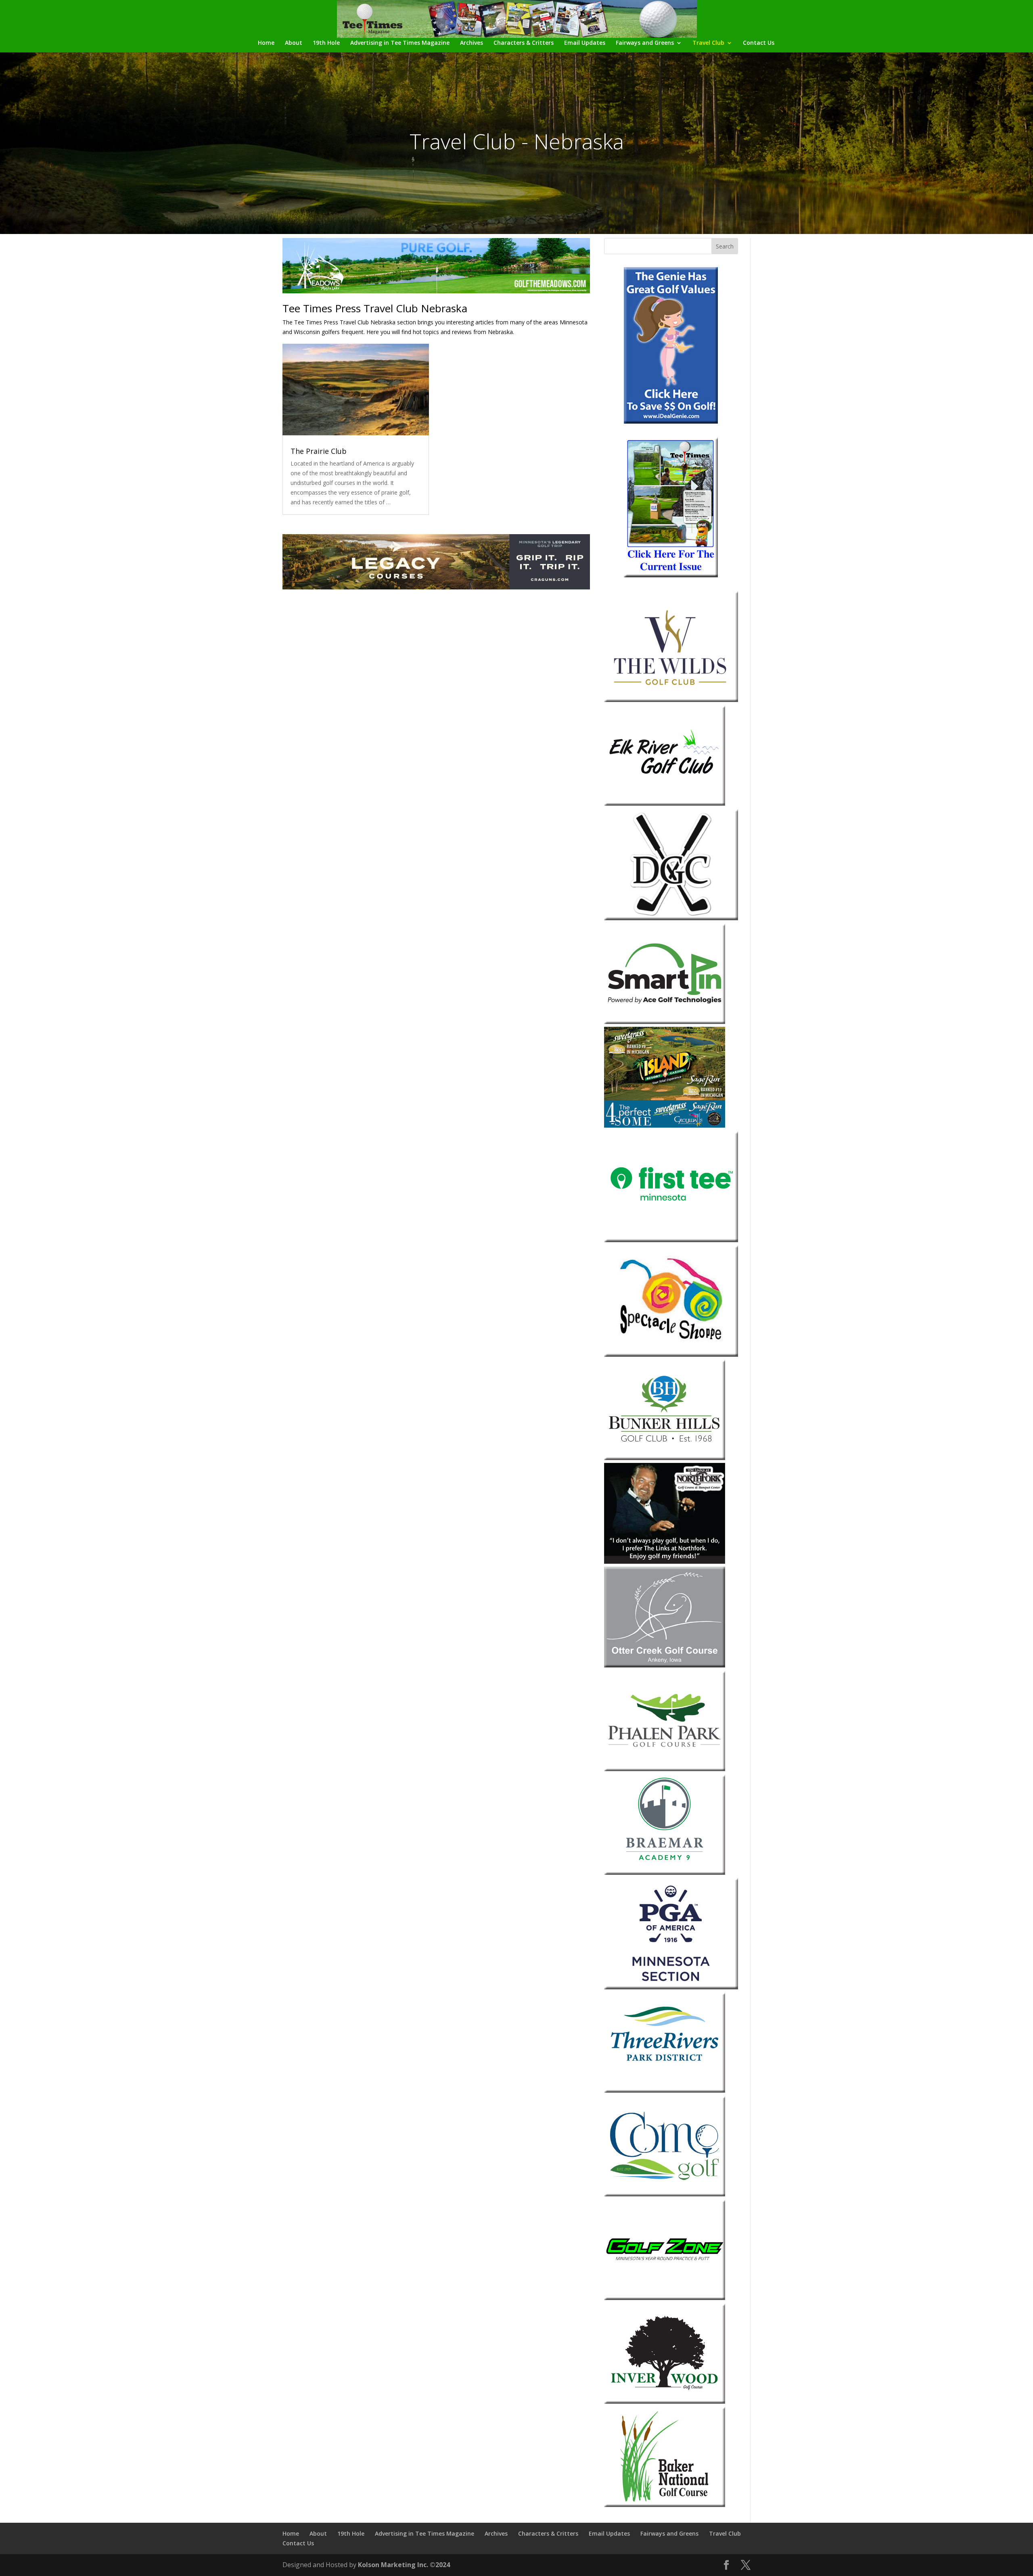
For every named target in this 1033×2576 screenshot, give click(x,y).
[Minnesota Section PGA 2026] (671, 1987)
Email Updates (585, 43)
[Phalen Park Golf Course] (665, 1769)
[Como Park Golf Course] (665, 2194)
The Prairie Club (319, 451)
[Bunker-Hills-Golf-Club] (665, 1458)
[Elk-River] (665, 803)
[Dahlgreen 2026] (671, 918)
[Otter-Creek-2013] (665, 1665)
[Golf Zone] (665, 2298)
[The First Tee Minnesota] (671, 1240)
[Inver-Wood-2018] (665, 2402)
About (294, 43)
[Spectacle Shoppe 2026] (671, 1355)
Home (266, 43)
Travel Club (708, 43)
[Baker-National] (665, 2505)
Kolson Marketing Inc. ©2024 (404, 2565)
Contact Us (759, 43)
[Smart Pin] (665, 1022)
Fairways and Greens (645, 43)
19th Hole (326, 43)
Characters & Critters (524, 43)
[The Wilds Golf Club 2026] (671, 700)
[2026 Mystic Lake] (436, 291)
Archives (472, 43)
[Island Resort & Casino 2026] (665, 1125)
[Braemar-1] (665, 1873)
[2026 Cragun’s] (436, 587)
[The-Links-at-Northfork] (665, 1562)
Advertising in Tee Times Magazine (400, 43)
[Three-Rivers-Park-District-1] (665, 2090)
